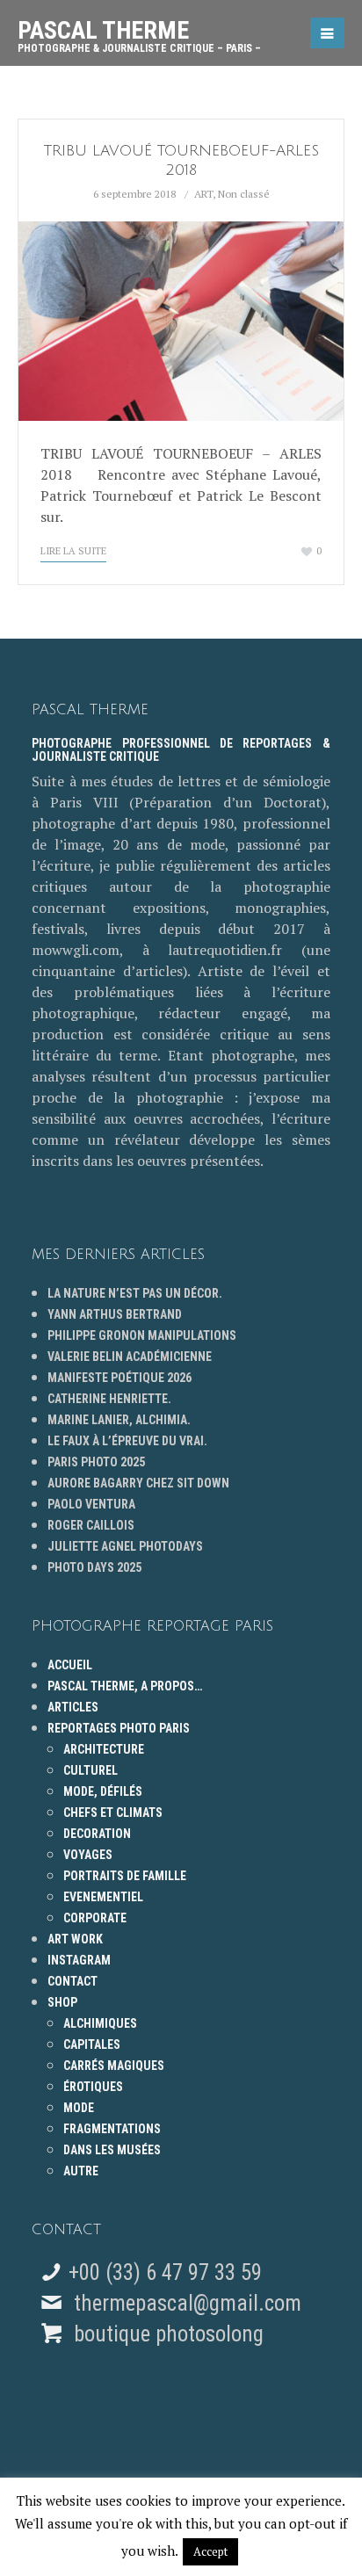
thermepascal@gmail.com (188, 2303)
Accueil (70, 1665)
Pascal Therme (139, 30)
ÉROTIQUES (93, 2087)
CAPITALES (92, 2044)
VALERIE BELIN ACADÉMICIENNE (130, 1357)
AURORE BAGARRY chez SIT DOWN (138, 1483)
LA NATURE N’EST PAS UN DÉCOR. (135, 1293)
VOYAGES (88, 1855)
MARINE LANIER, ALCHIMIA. (119, 1420)
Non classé (244, 194)
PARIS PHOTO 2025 (96, 1462)
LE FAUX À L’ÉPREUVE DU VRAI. (127, 1441)
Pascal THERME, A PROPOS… (125, 1686)
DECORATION (97, 1834)
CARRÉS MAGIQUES (114, 2066)
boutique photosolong (166, 2334)
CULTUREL (90, 1770)
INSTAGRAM (79, 1960)
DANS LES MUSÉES (112, 2150)
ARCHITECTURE (104, 1749)
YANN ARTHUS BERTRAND (115, 1314)
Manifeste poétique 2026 (119, 1378)
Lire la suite (73, 551)
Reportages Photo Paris (119, 1728)
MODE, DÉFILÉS (103, 1791)
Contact (72, 1981)
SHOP (62, 2002)
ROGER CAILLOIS (91, 1525)
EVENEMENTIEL (103, 1897)
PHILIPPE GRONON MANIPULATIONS (142, 1335)
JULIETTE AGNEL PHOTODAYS (125, 1546)
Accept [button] (210, 2551)
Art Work (75, 1939)
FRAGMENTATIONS (112, 2129)
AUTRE (81, 2171)
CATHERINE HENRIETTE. (109, 1399)
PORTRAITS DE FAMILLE (125, 1876)
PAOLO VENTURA (91, 1504)
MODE (79, 2108)
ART (203, 194)
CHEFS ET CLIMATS (113, 1813)
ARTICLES (73, 1707)
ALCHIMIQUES (100, 2023)
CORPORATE (95, 1918)
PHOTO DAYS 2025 (94, 1567)
